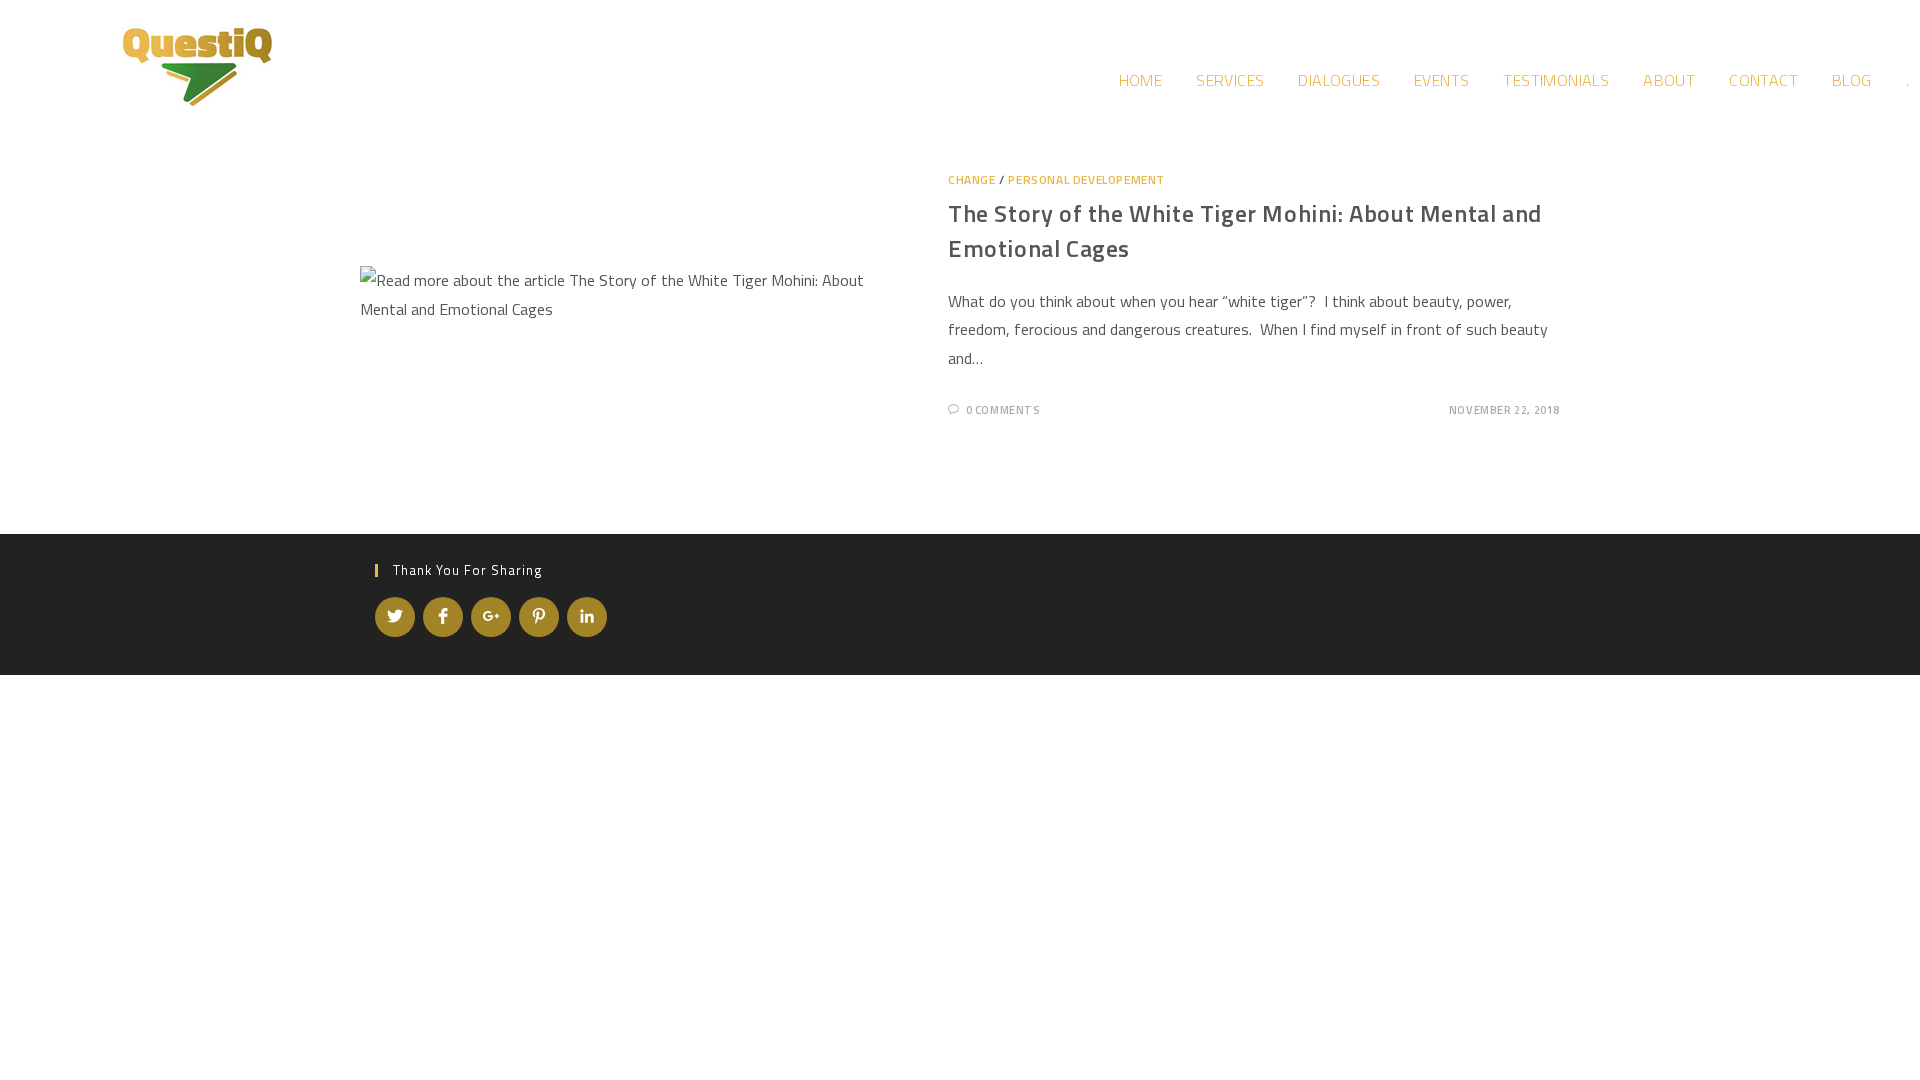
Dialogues (1339, 80)
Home (1141, 80)
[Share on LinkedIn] (587, 617)
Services (1230, 80)
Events (1441, 80)
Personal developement (1086, 179)
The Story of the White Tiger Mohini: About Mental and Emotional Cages (1245, 230)
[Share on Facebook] (443, 617)
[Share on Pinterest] (539, 617)
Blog (1852, 80)
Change (972, 179)
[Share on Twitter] (395, 617)
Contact (1763, 80)
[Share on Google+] (491, 617)
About (1669, 80)
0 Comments (1003, 410)
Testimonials (1556, 80)
